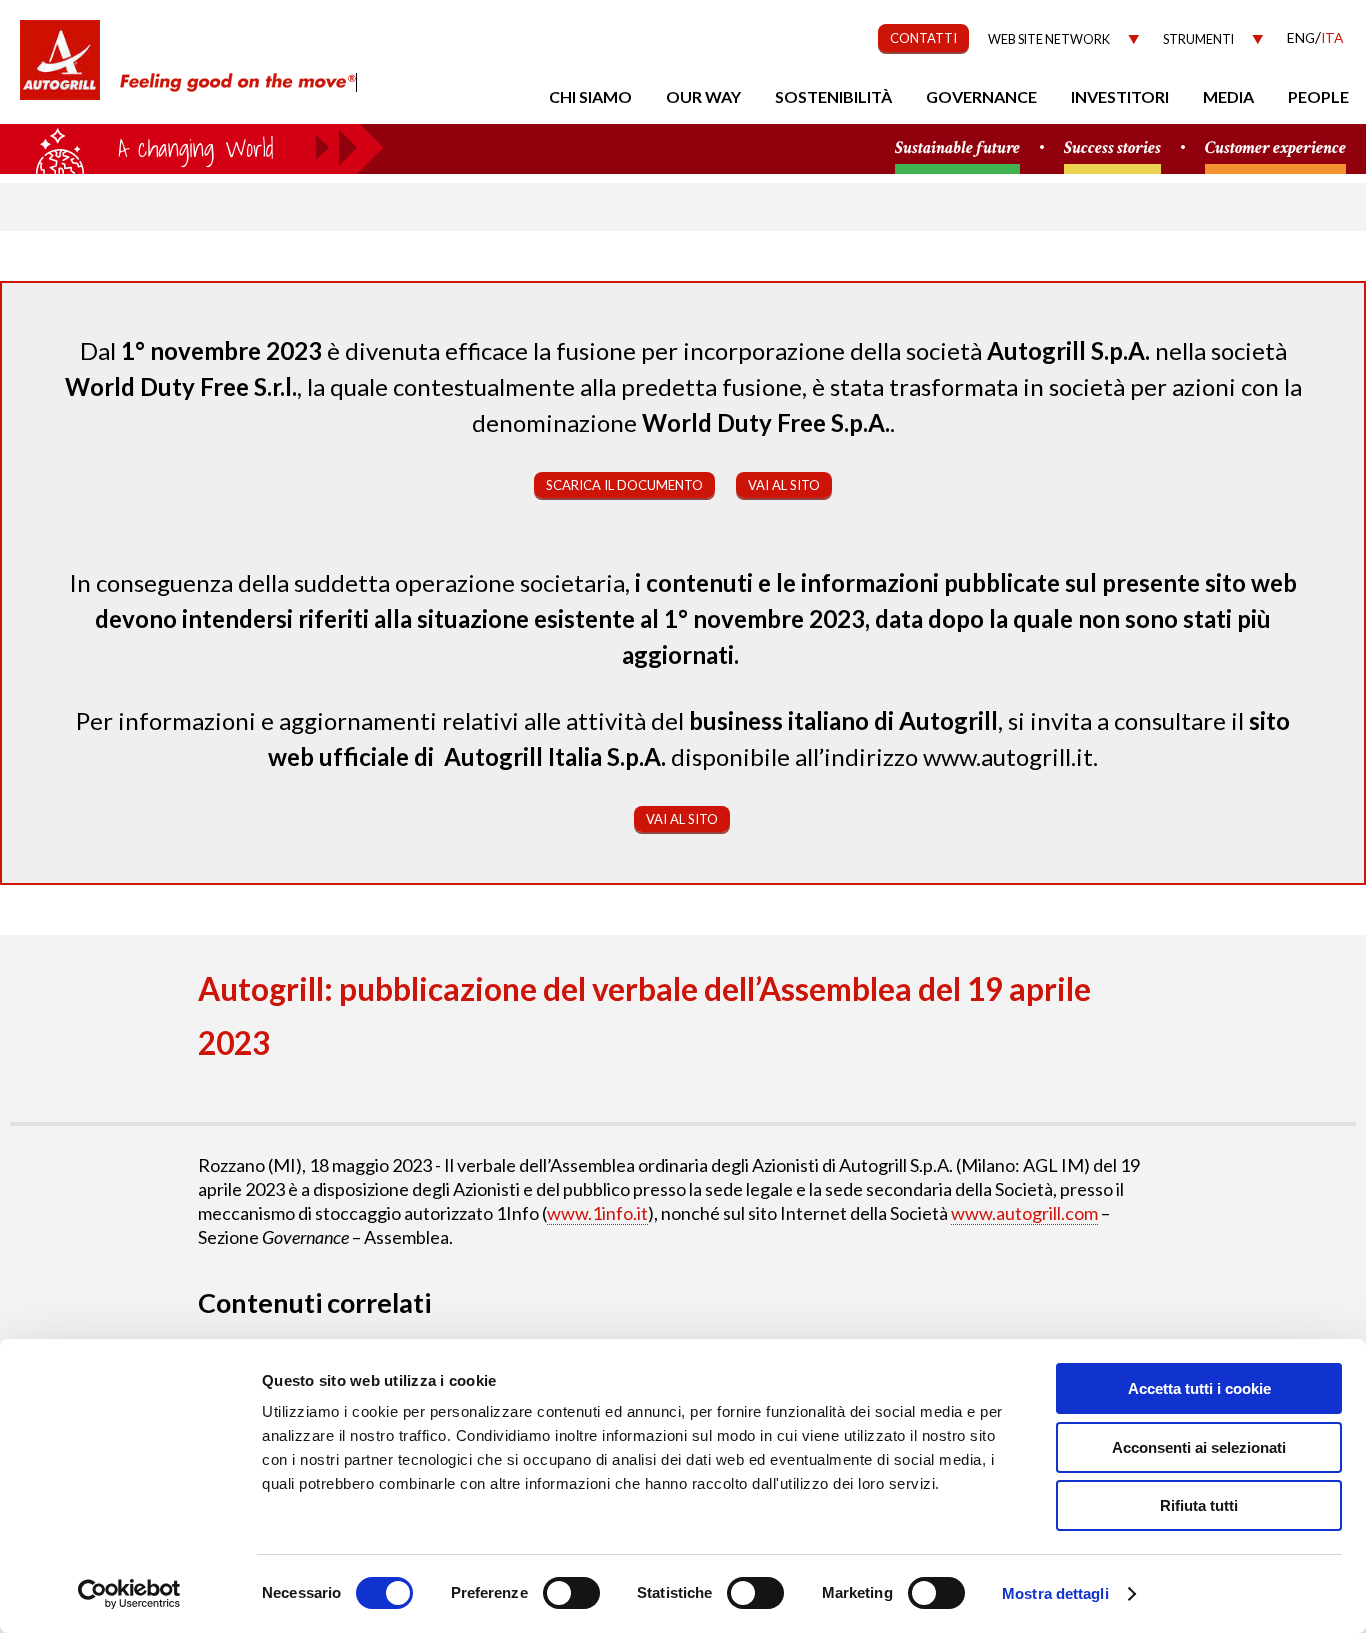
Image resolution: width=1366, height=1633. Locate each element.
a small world (192, 147)
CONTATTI (923, 38)
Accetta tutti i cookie (1199, 1388)
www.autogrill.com (1024, 1213)
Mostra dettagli (1055, 1593)
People (1318, 96)
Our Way (703, 96)
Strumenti (1198, 39)
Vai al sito (784, 485)
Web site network (1049, 39)
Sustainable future (957, 148)
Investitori (1120, 96)
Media (1228, 96)
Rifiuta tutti (1199, 1505)
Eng (1301, 37)
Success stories (1112, 148)
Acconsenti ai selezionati (1199, 1447)
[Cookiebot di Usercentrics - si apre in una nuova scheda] (129, 1594)
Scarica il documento (624, 485)
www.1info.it (597, 1213)
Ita (1332, 37)
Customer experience (1275, 148)
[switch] (571, 1593)
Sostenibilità (833, 96)
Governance (981, 96)
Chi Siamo (590, 96)
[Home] (60, 70)
